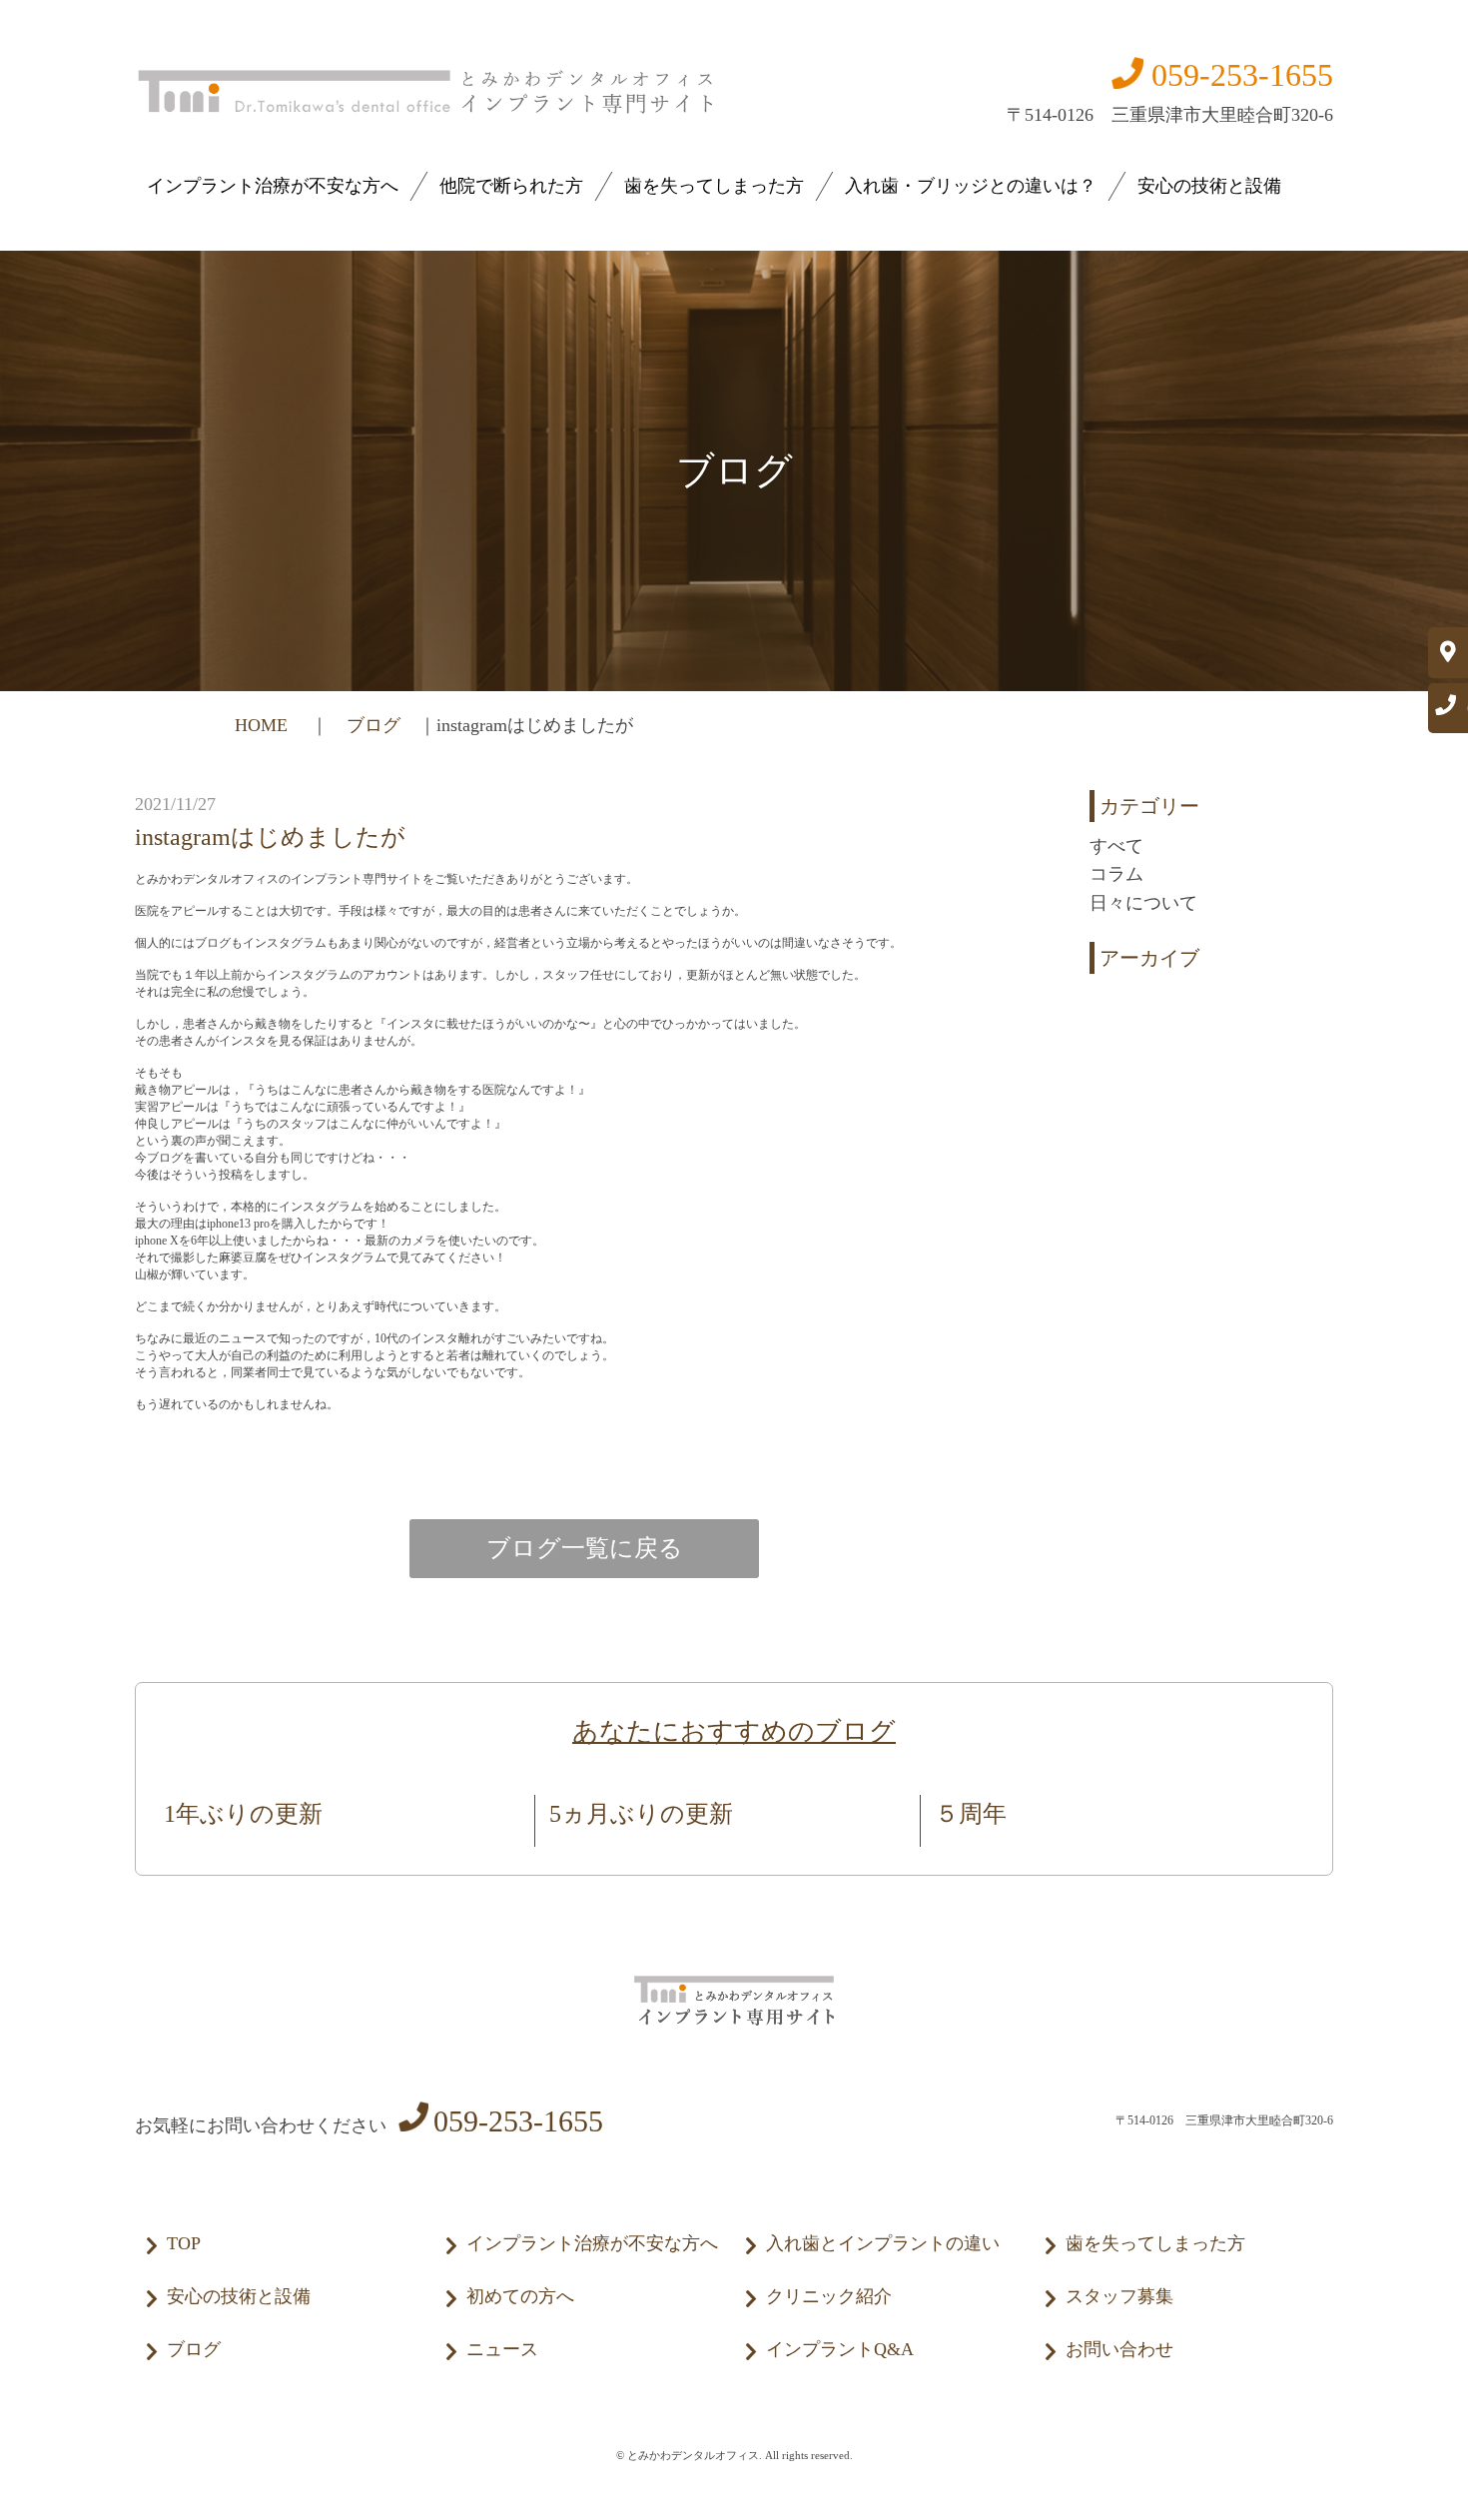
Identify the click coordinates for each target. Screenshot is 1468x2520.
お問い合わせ (1119, 2349)
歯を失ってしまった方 (714, 186)
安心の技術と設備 (1209, 186)
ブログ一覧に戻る (585, 1548)
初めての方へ (520, 2296)
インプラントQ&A (840, 2349)
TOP (184, 2243)
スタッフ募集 (1119, 2296)
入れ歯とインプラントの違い (883, 2243)
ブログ (373, 725)
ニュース (502, 2349)
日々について (1143, 903)
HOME (264, 725)
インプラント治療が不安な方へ (273, 186)
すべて (1116, 846)
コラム (1116, 874)
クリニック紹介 (829, 2296)
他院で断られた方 (511, 186)
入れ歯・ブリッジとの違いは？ (971, 186)
